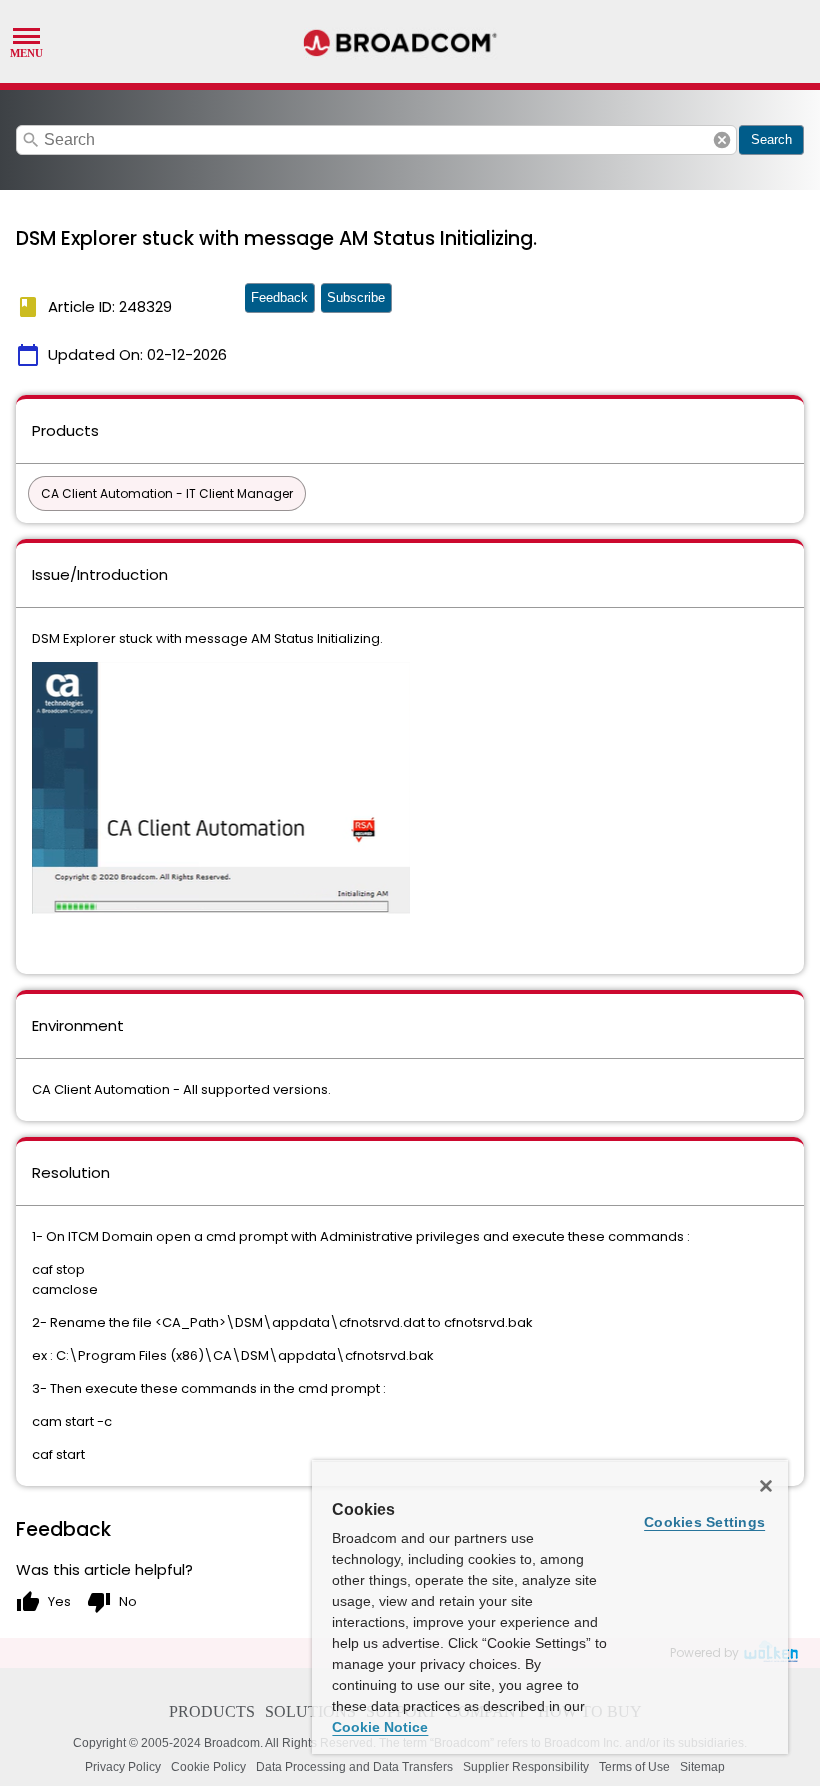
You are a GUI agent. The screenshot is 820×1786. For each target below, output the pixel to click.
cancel (722, 140)
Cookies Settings (704, 1522)
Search (771, 139)
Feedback (279, 297)
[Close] (766, 1486)
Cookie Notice (380, 1727)
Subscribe (356, 297)
